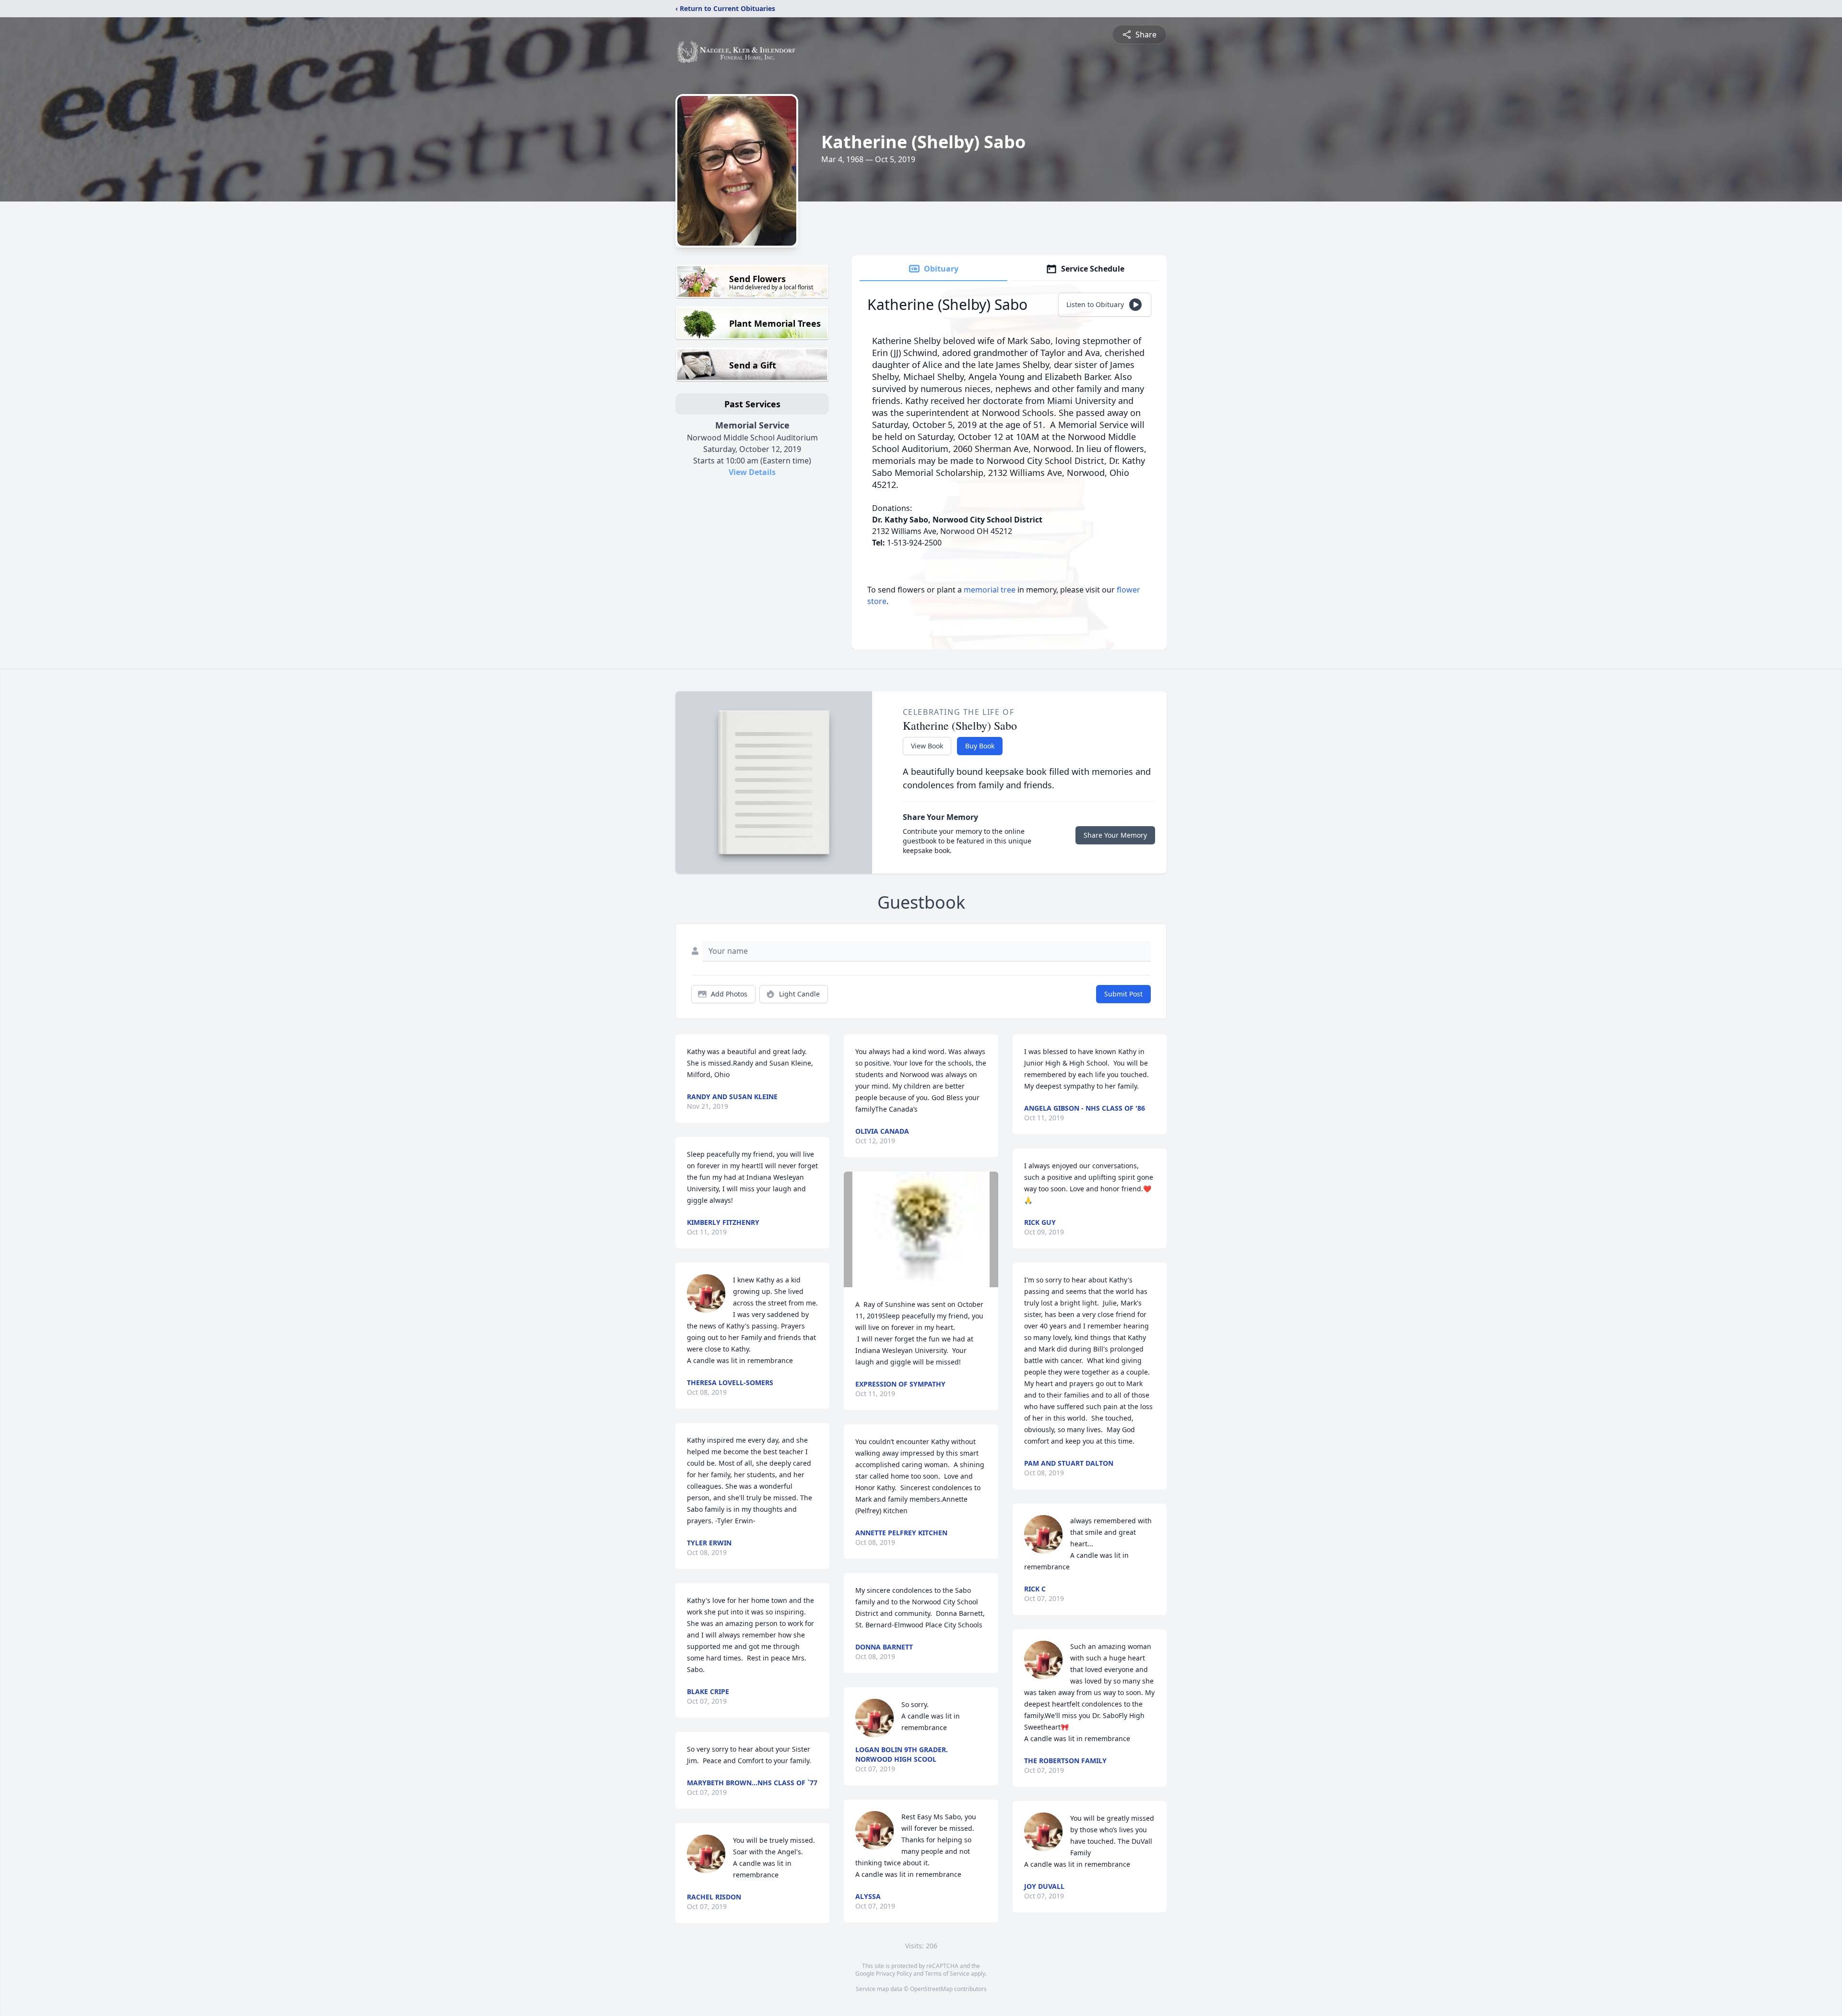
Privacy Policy (894, 1974)
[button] (921, 1229)
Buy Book (980, 746)
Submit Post (1123, 994)
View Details (752, 472)
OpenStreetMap (931, 1989)
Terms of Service (947, 1974)
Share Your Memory (1115, 835)
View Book (927, 746)
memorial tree (990, 590)
